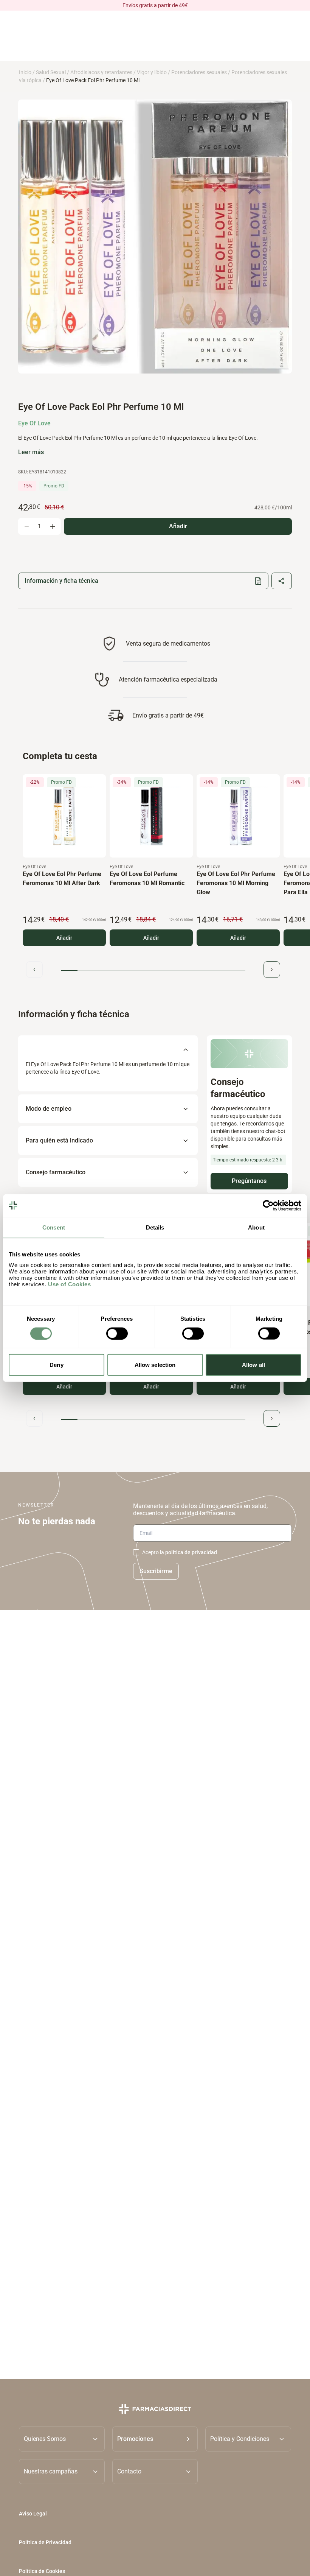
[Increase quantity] (53, 526)
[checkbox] (136, 1552)
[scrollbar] (153, 970)
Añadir (64, 938)
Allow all (253, 1365)
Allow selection (155, 1365)
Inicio (25, 72)
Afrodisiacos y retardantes (101, 72)
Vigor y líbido (152, 72)
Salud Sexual (51, 72)
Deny (56, 1365)
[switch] (117, 1333)
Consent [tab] (54, 1227)
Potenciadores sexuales (199, 72)
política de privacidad (191, 1552)
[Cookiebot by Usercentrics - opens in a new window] (268, 1205)
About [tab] (256, 1227)
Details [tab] (155, 1227)
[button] (155, 2439)
